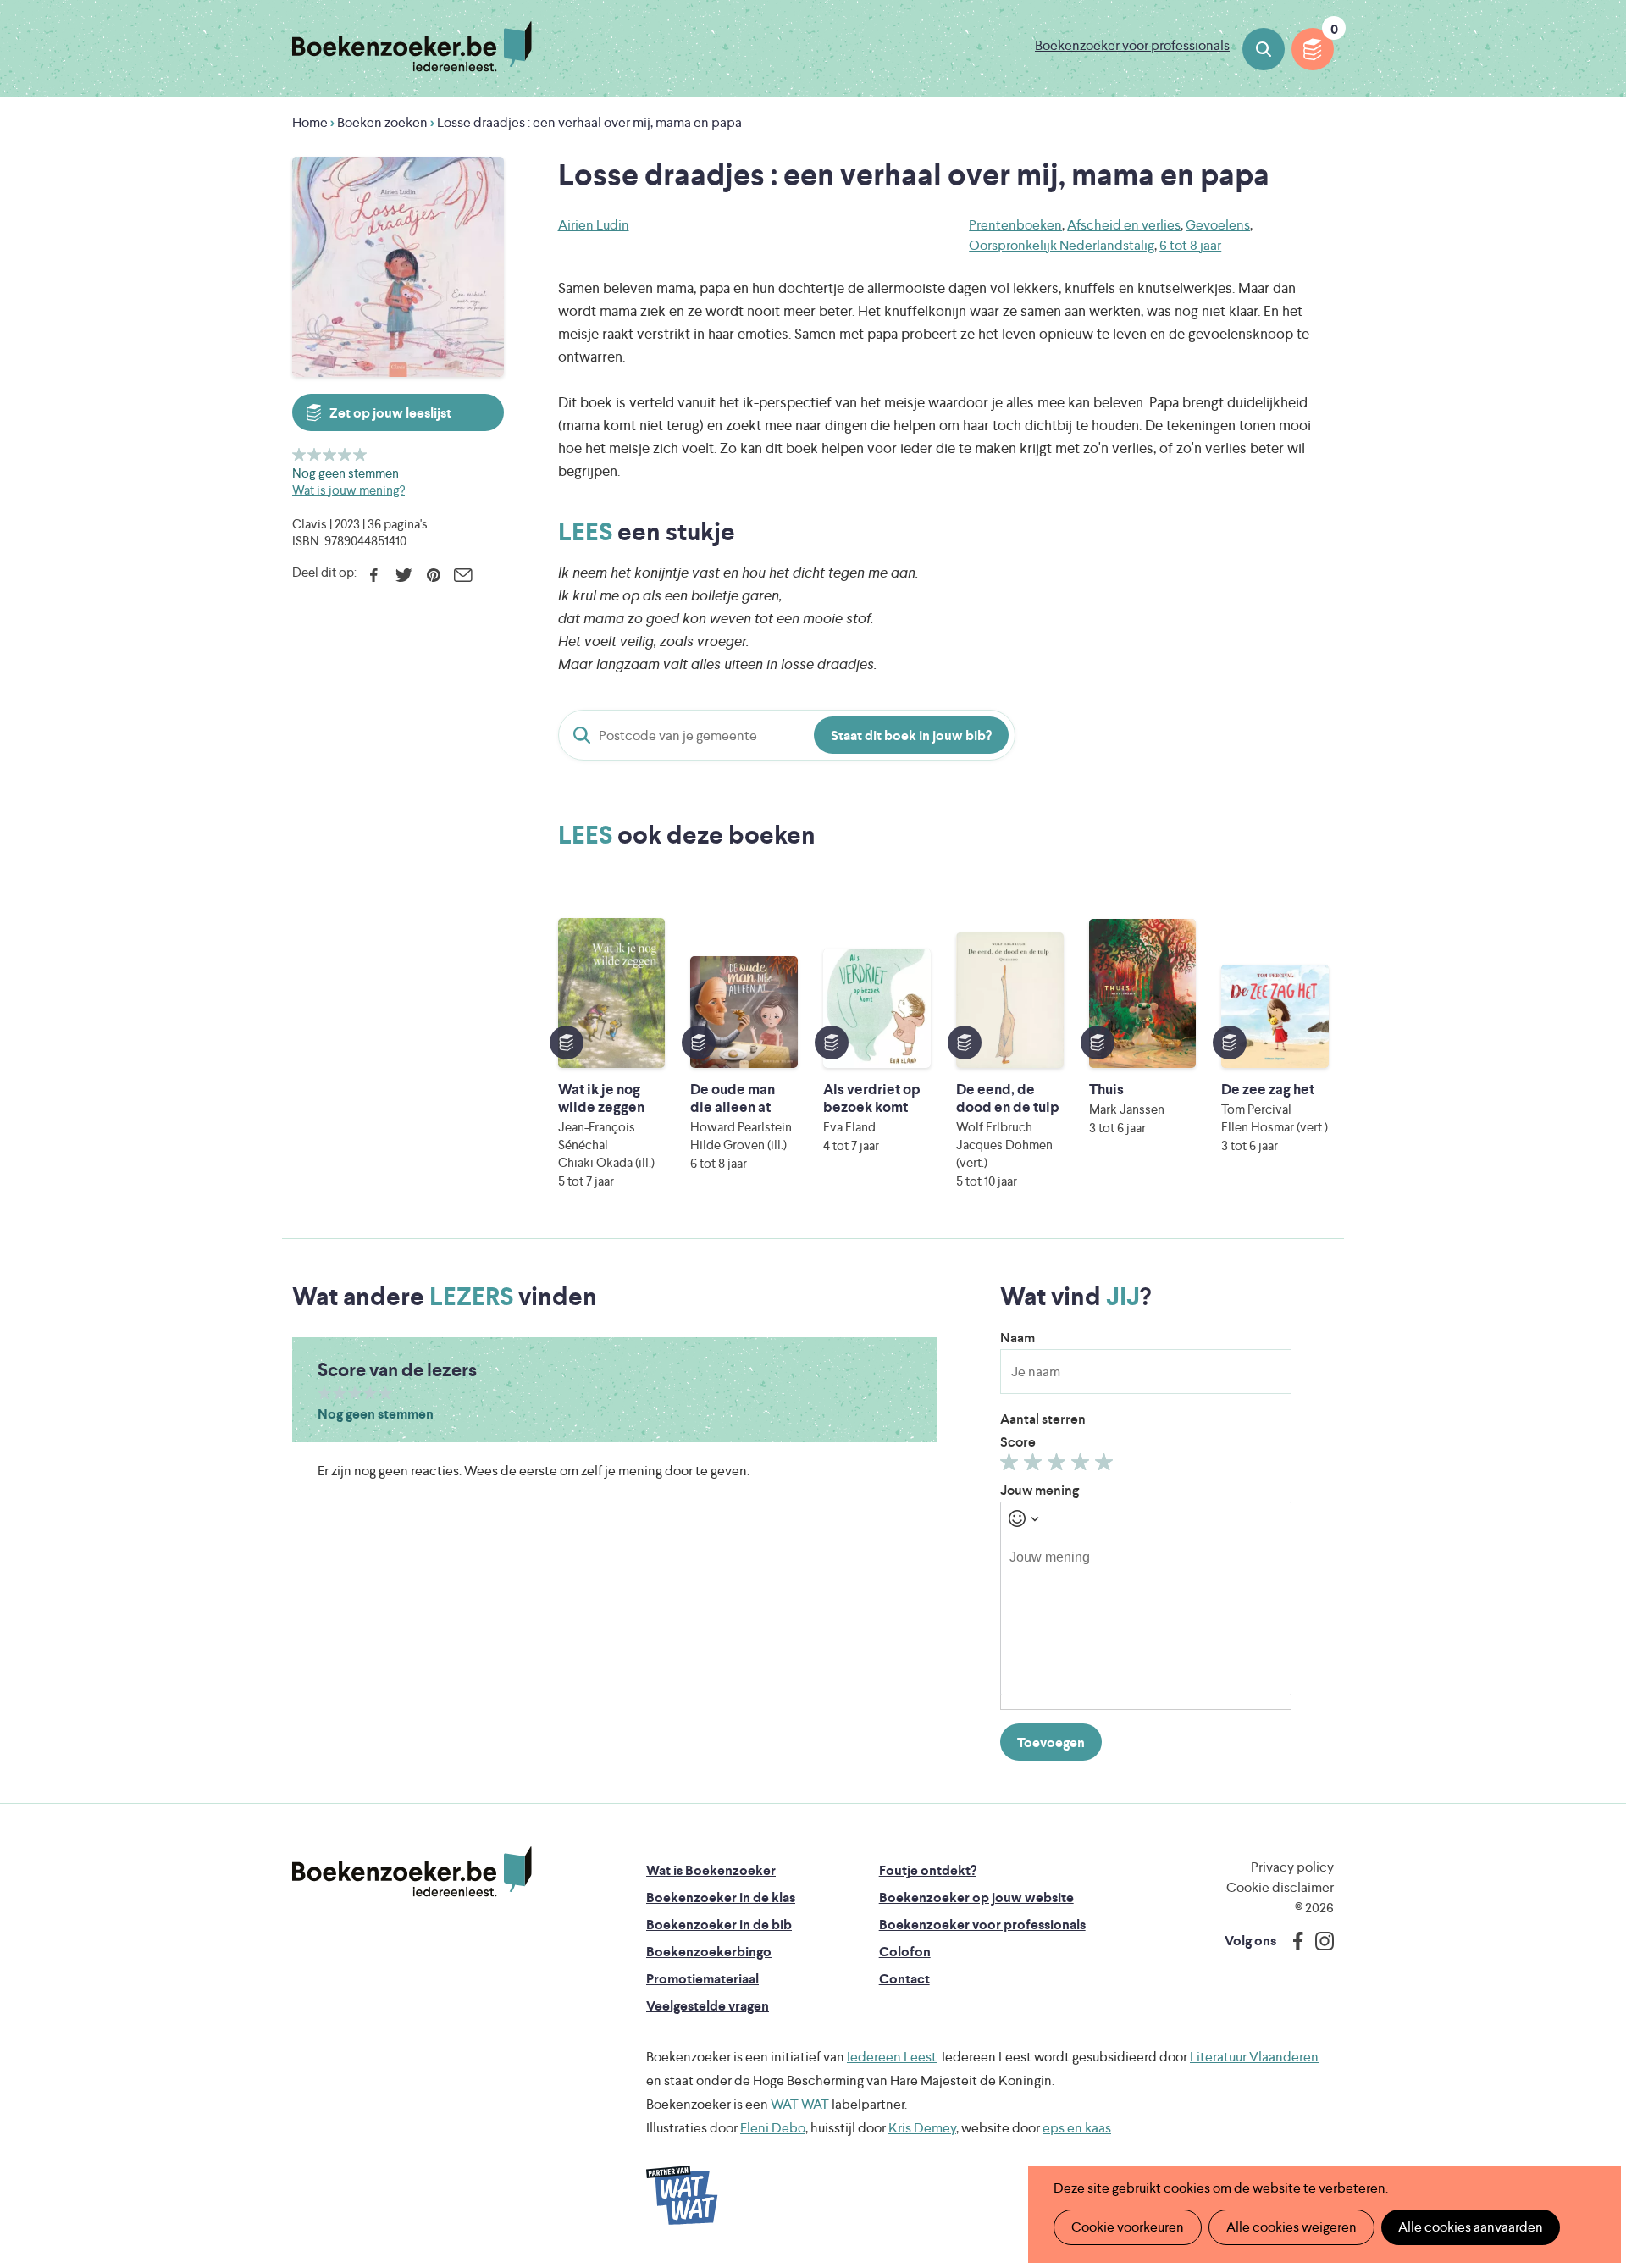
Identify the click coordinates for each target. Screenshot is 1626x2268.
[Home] (412, 1872)
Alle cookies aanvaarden (1471, 2227)
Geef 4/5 (345, 454)
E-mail (463, 575)
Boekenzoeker (412, 47)
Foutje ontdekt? (928, 1870)
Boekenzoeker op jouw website (976, 1897)
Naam (1018, 1338)
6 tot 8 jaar (1190, 245)
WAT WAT (800, 2104)
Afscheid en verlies (1124, 225)
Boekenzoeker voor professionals (1132, 45)
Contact (904, 1979)
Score (1018, 1442)
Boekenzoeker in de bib (719, 1925)
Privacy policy (1292, 1867)
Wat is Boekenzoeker (711, 1870)
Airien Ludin (594, 225)
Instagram (1319, 1941)
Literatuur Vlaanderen (1254, 2057)
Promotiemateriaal (702, 1979)
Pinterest (433, 575)
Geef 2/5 (315, 454)
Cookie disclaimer (1280, 1887)
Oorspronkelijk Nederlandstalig (1062, 245)
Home (310, 122)
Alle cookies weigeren (1291, 2227)
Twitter (404, 575)
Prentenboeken (1015, 225)
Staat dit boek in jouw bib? (911, 736)
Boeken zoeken (1264, 49)
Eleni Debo (773, 2128)
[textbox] (1146, 1615)
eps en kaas (1077, 2128)
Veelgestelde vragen (708, 2006)
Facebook (374, 575)
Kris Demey (922, 2128)
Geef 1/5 (299, 454)
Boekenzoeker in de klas (721, 1897)
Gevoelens (1218, 225)
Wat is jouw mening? (348, 490)
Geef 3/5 (330, 454)
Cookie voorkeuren (1128, 2227)
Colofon (905, 1952)
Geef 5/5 (360, 454)
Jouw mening (1040, 1490)
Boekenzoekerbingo (709, 1952)
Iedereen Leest (892, 2057)
